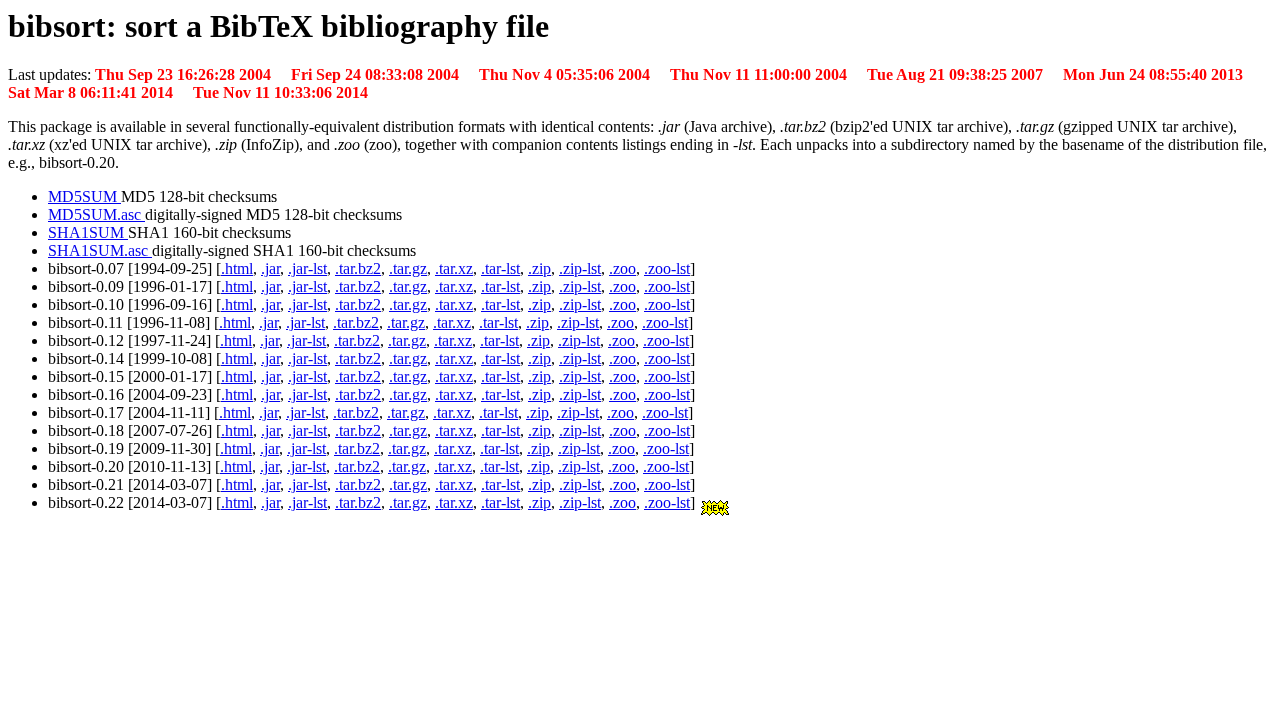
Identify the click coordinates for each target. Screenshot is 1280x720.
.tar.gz (408, 268)
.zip (539, 268)
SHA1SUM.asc (100, 250)
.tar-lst (500, 268)
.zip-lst (580, 268)
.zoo (622, 268)
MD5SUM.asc (96, 214)
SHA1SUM (88, 232)
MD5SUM (84, 196)
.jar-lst (307, 268)
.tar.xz (454, 268)
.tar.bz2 (358, 268)
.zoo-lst (667, 268)
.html (237, 268)
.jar (270, 268)
